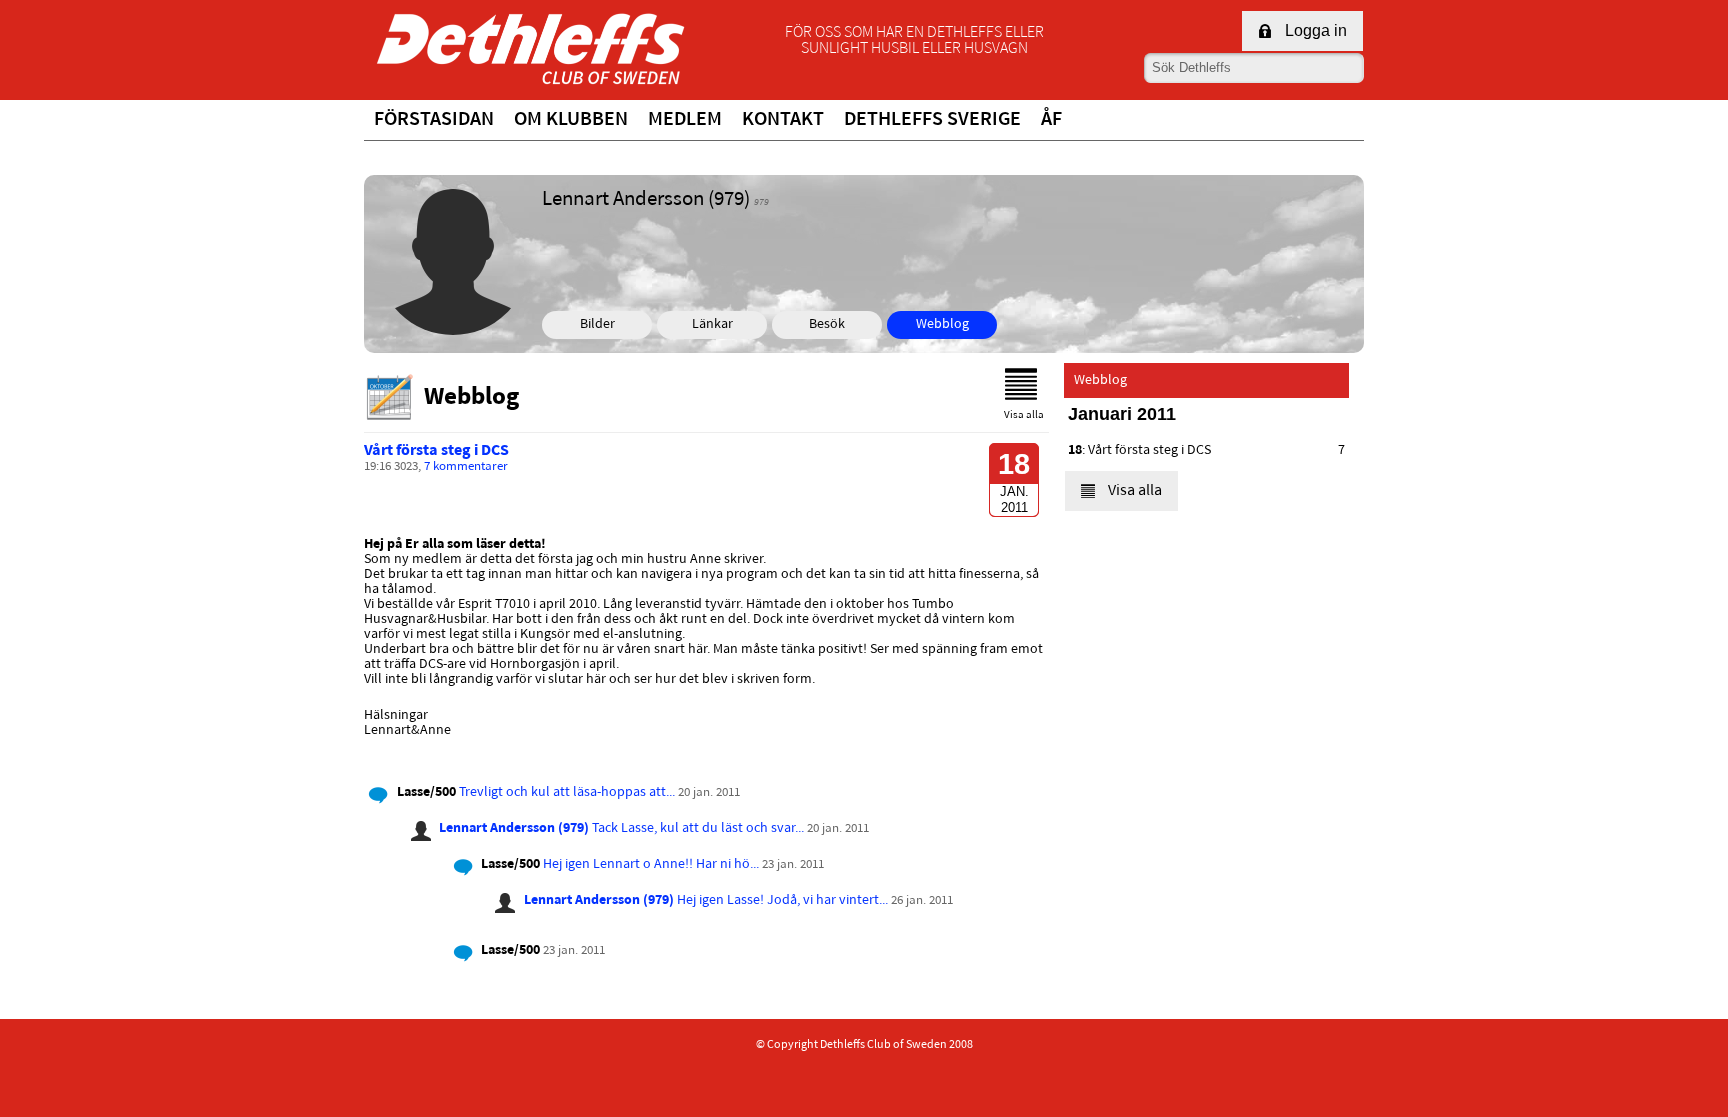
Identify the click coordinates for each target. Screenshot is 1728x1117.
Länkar (712, 324)
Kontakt (783, 120)
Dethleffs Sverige (932, 120)
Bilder (597, 324)
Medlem (685, 120)
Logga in (1316, 30)
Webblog (942, 324)
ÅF (1051, 120)
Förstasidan (434, 120)
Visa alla (1024, 415)
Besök (827, 324)
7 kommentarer (466, 467)
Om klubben (571, 120)
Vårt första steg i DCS (436, 451)
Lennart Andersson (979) (514, 828)
